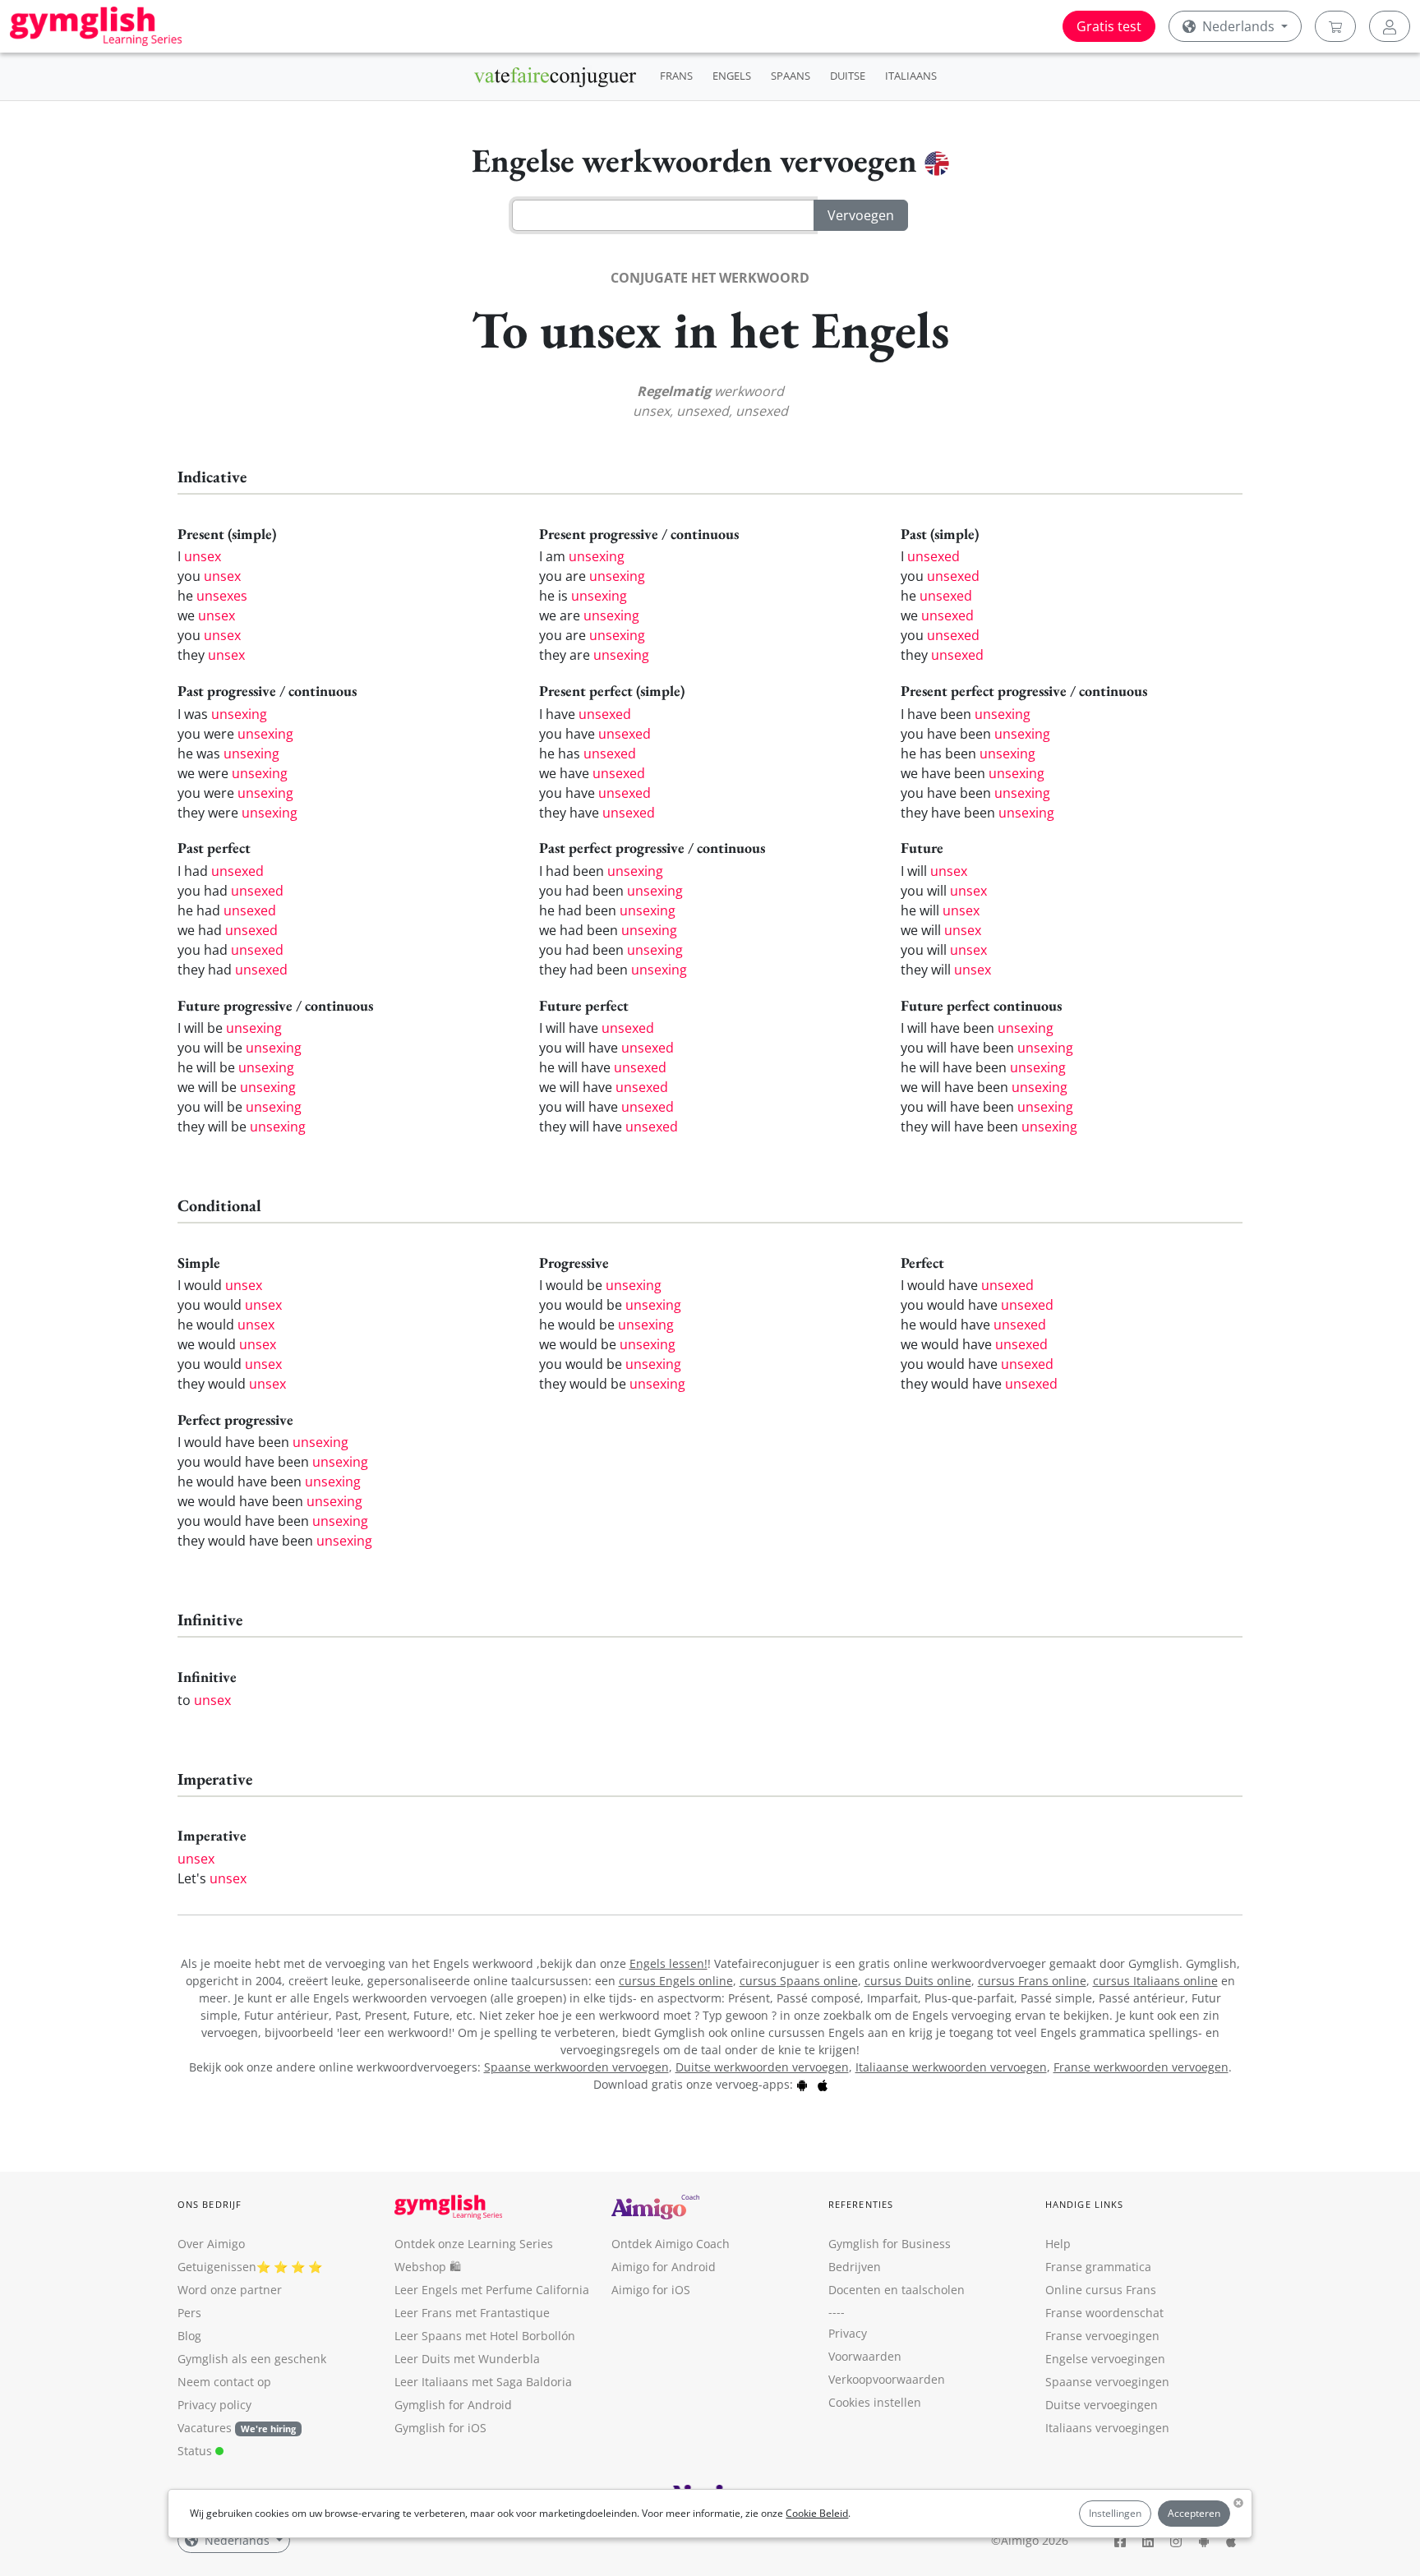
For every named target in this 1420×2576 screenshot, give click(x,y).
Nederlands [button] (1238, 26)
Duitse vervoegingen (1102, 2405)
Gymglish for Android (453, 2405)
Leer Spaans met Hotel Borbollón (485, 2336)
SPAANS (791, 76)
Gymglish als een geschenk (252, 2359)
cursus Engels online (676, 1981)
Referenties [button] (861, 2204)
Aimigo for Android (664, 2267)
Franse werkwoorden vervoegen (1141, 2067)
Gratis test (1109, 26)
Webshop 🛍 (428, 2267)
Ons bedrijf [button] (210, 2204)
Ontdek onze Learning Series (474, 2244)
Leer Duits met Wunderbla (467, 2359)
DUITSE (848, 76)
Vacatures (205, 2428)
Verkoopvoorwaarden (887, 2379)
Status (196, 2451)
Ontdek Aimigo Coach (671, 2244)
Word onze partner (230, 2290)
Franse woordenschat (1104, 2313)
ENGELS (732, 76)
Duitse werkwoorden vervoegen (762, 2067)
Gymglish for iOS (440, 2428)
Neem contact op (224, 2382)
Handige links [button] (1084, 2204)
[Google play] (802, 2084)
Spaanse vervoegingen (1107, 2382)
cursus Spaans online (799, 1981)
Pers (189, 2313)
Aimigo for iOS (651, 2290)
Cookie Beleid (817, 2513)
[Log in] (1390, 26)
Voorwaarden (865, 2356)
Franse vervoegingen (1102, 2336)
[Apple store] (823, 2084)
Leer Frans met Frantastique (472, 2313)
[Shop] (1335, 26)
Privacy (848, 2333)
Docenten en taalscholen (897, 2290)
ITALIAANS (911, 76)
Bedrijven (855, 2267)
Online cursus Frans (1101, 2290)
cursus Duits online (918, 1981)
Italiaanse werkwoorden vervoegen (951, 2067)
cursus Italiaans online (1155, 1981)
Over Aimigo (211, 2244)
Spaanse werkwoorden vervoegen (576, 2067)
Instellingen (1115, 2513)
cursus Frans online (1032, 1981)
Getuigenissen (217, 2267)
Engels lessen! (669, 1963)
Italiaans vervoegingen (1107, 2428)
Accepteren (1194, 2513)
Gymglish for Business (890, 2244)
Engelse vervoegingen (1105, 2359)
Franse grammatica (1098, 2267)
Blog (189, 2336)
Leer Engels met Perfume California (492, 2290)
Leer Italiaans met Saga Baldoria (483, 2382)
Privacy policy (214, 2405)
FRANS (676, 76)
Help (1058, 2244)
